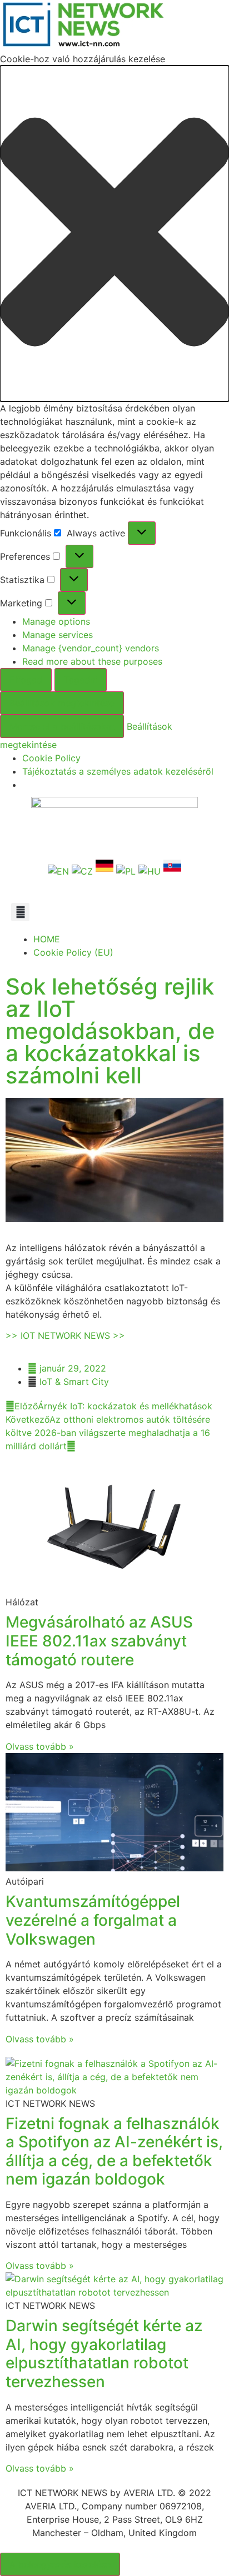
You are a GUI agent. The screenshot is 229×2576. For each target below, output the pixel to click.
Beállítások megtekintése (62, 703)
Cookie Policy (51, 758)
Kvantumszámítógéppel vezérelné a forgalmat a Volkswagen (93, 1920)
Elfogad (26, 680)
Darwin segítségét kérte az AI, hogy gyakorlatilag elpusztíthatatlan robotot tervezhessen (104, 2354)
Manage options (56, 621)
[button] (114, 234)
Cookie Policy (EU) (73, 952)
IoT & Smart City (74, 1382)
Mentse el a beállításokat (62, 726)
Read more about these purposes (92, 661)
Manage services (58, 635)
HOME (47, 939)
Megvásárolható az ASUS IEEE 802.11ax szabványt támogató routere (99, 1641)
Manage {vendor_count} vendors (91, 648)
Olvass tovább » (40, 1746)
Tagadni (81, 680)
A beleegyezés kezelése (60, 2564)
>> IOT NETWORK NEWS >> (65, 1335)
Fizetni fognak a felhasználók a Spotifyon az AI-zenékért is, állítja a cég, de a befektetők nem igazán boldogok (114, 2151)
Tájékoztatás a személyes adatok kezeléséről (118, 771)
